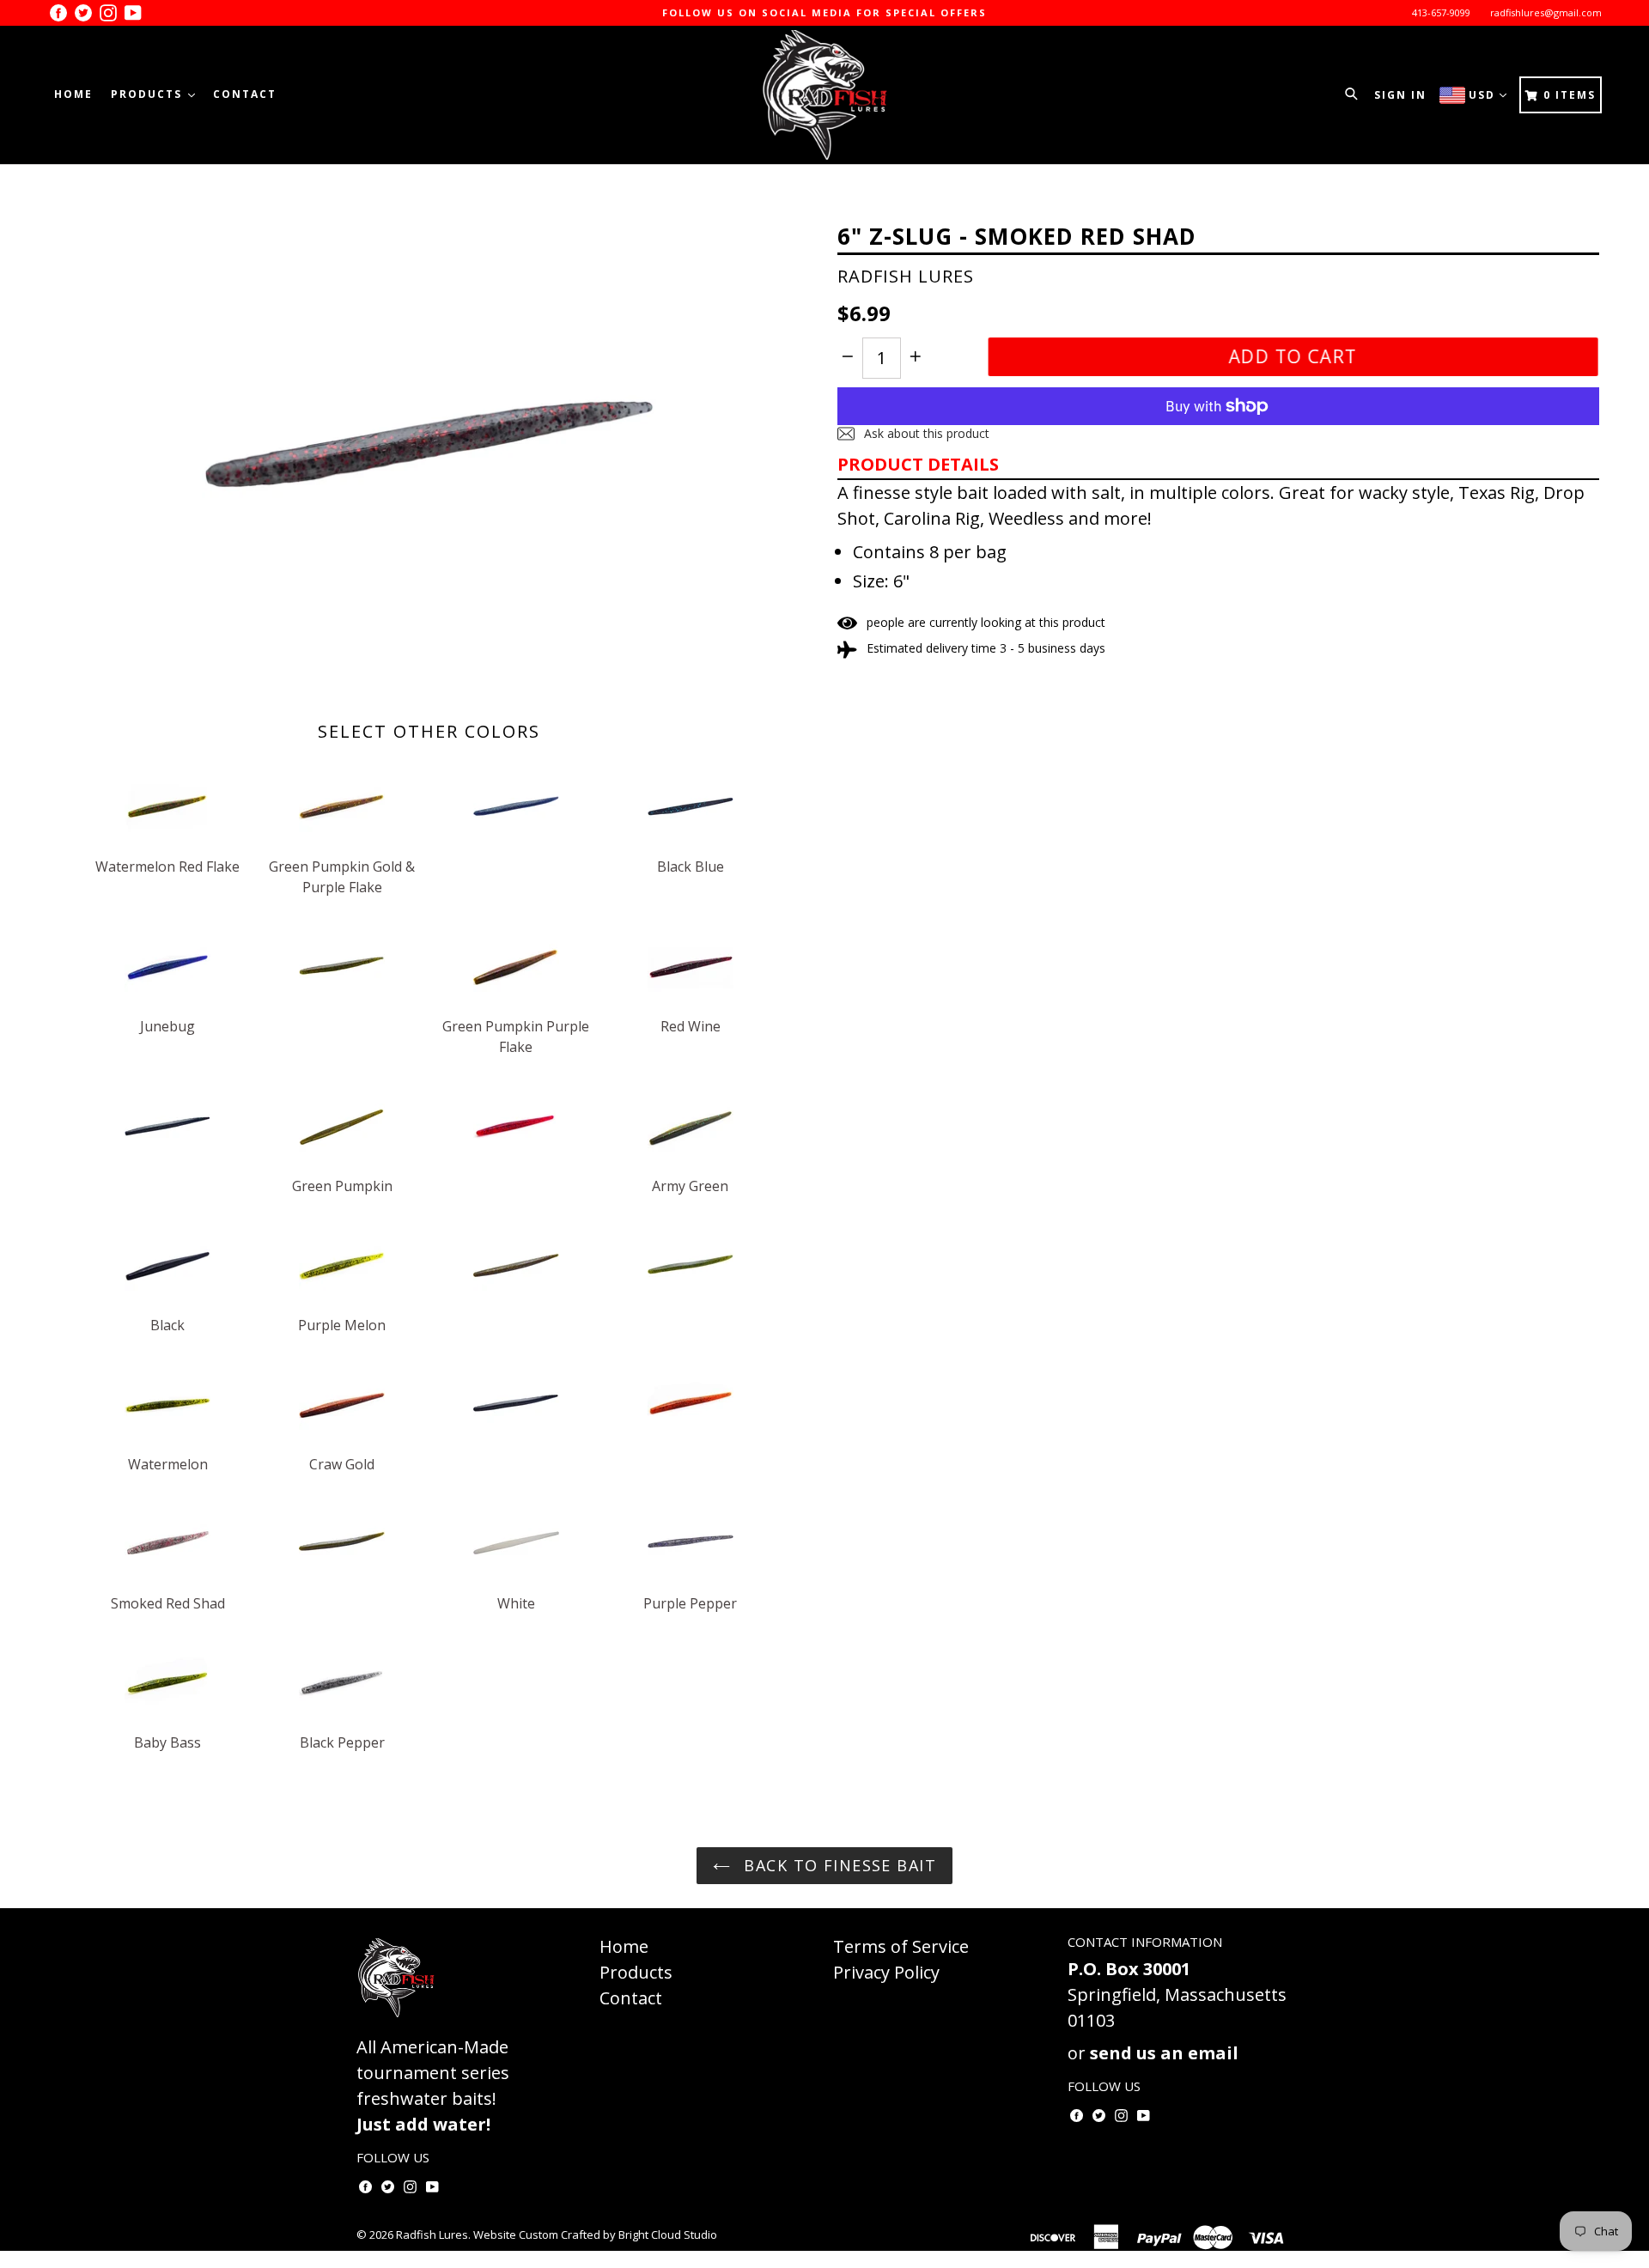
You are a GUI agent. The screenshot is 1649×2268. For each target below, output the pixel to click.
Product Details (918, 464)
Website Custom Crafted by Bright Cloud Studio (595, 2235)
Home (73, 94)
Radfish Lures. (433, 2235)
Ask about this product (925, 433)
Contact (245, 94)
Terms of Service (901, 1946)
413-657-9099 (1441, 12)
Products (149, 94)
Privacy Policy (886, 1972)
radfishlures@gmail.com (1546, 12)
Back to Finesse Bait (837, 1865)
